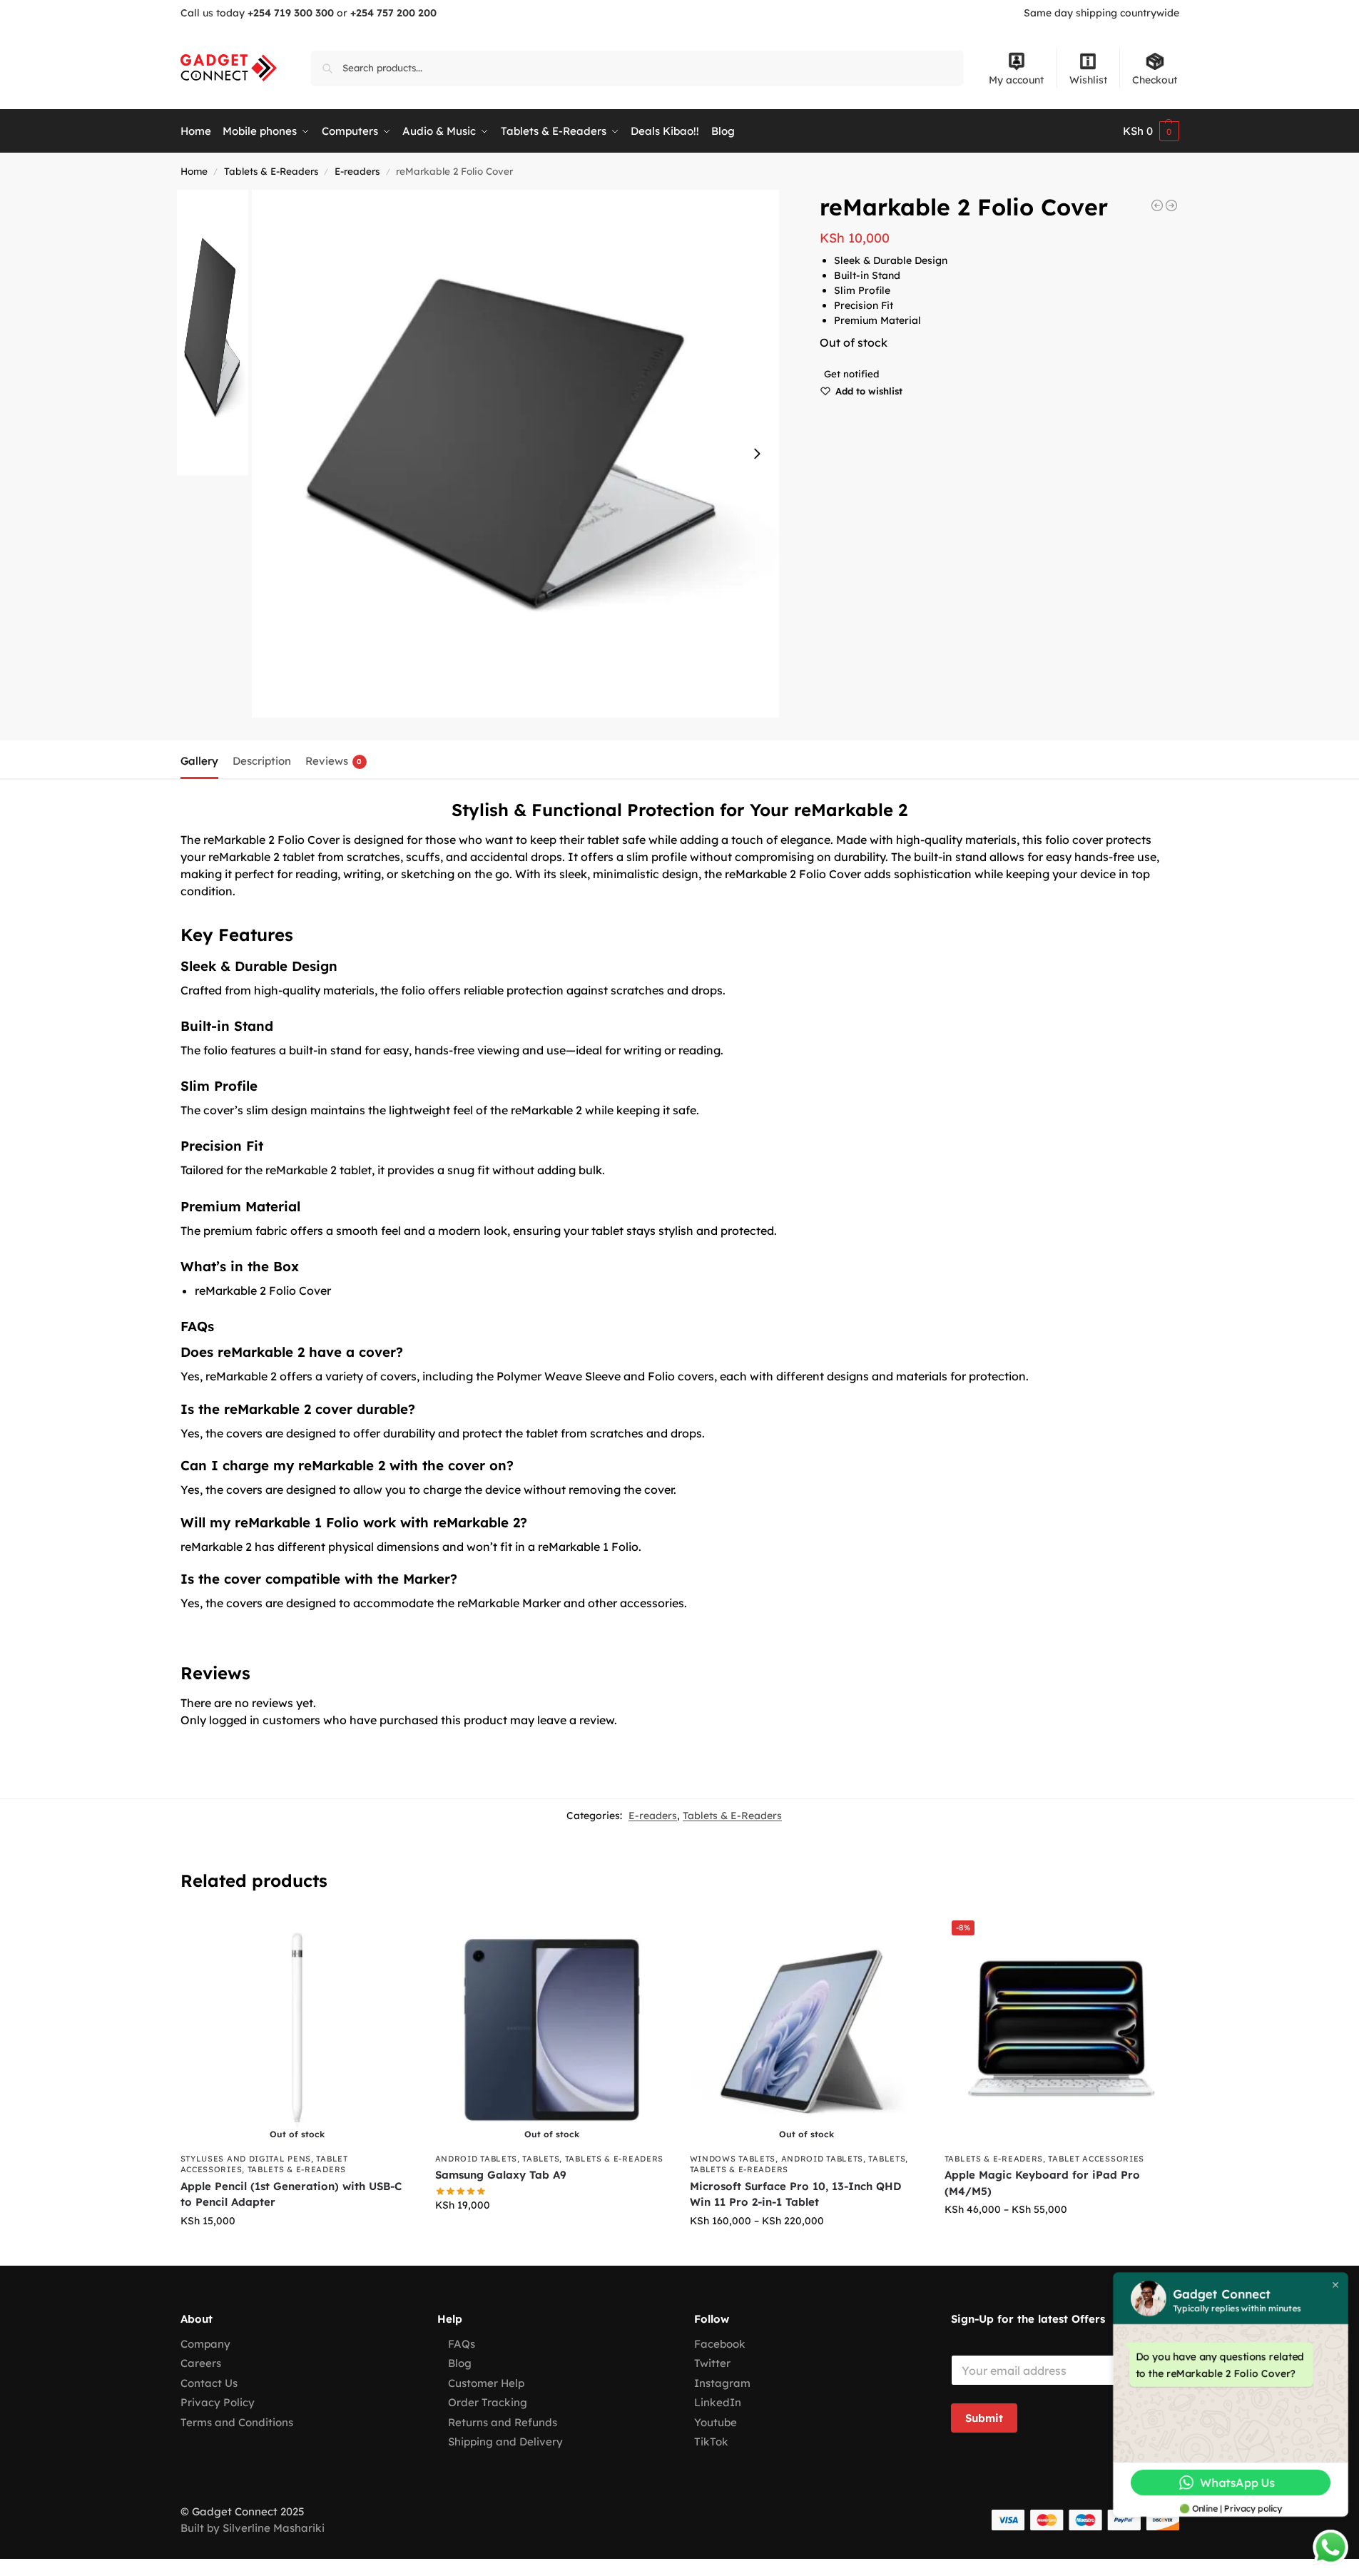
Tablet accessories (1096, 2159)
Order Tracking (488, 2402)
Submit (984, 2418)
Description (262, 761)
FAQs (462, 2344)
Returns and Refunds (503, 2422)
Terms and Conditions (237, 2422)
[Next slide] (757, 454)
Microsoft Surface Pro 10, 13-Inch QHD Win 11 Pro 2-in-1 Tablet (795, 2194)
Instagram (722, 2383)
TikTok (711, 2442)
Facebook (720, 2344)
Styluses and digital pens (246, 2159)
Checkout (1155, 80)
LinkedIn (718, 2402)
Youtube (716, 2422)
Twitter (712, 2363)
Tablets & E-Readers (271, 171)
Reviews (334, 761)
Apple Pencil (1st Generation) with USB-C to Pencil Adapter (291, 2194)
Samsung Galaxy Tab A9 (501, 2175)
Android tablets (477, 2159)
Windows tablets (733, 2159)
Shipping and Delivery (505, 2442)
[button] (1151, 131)
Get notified (851, 374)
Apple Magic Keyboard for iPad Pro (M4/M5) (1042, 2183)
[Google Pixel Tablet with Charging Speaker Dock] (1171, 205)
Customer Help (486, 2383)
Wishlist (1088, 80)
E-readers (357, 171)
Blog (460, 2363)
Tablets (541, 2159)
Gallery (199, 761)
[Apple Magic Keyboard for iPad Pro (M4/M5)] (1157, 205)
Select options (1061, 2240)
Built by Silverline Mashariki (253, 2528)
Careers (201, 2363)
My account (1016, 80)
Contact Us (209, 2383)
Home (194, 171)
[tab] (203, 760)
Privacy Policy (218, 2402)
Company (205, 2344)
